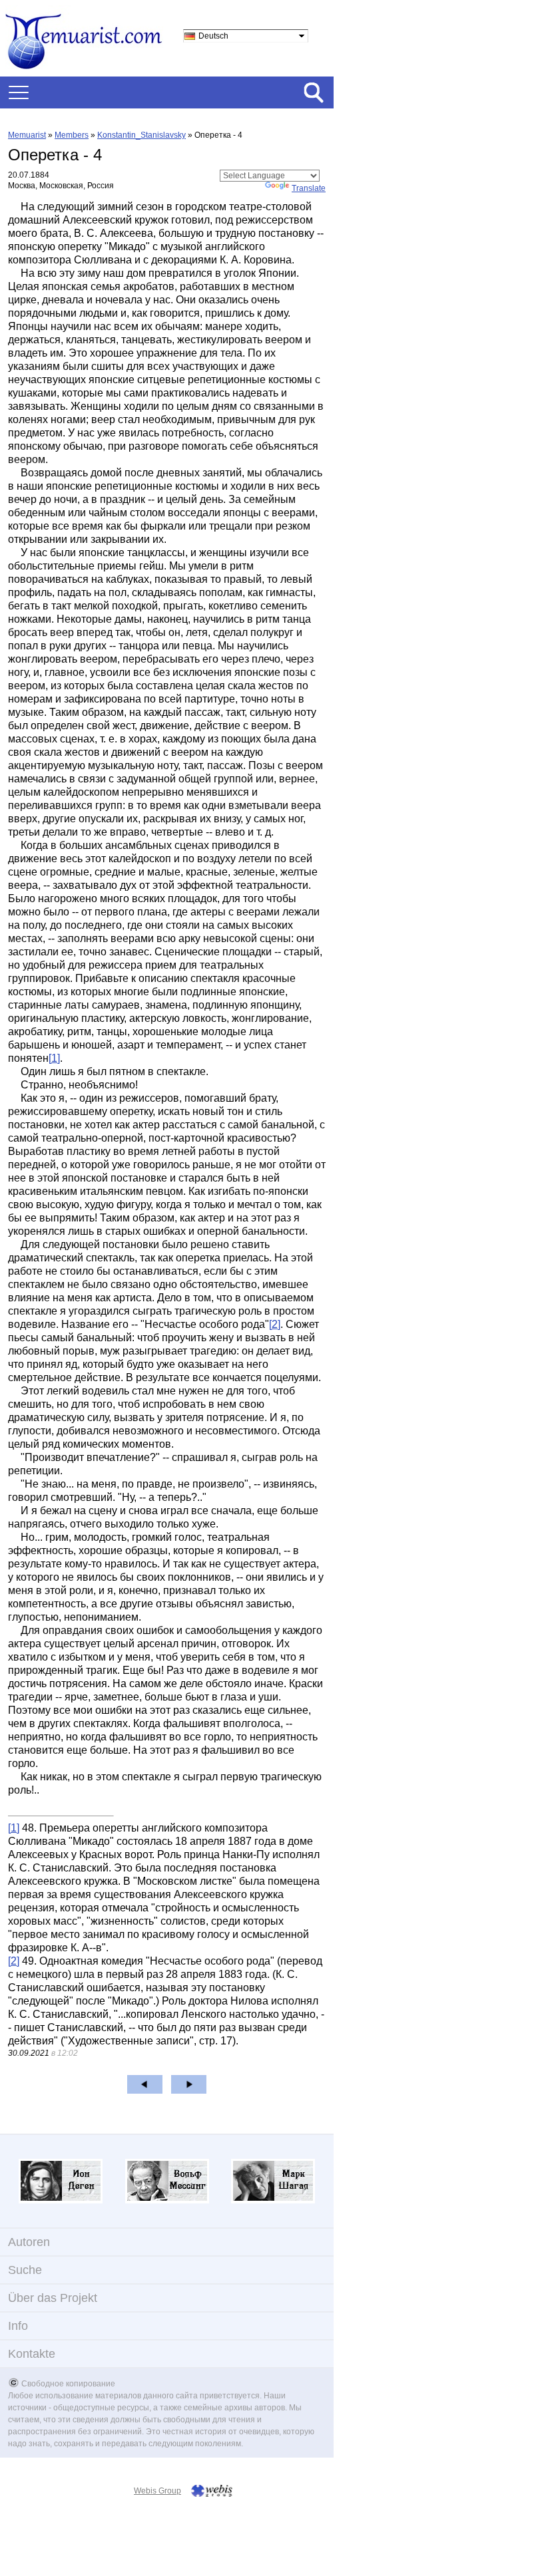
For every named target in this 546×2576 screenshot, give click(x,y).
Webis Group (157, 2491)
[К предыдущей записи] (145, 2084)
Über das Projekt (53, 2298)
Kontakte (32, 2354)
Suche (25, 2270)
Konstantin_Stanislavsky (141, 135)
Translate (309, 188)
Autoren (29, 2242)
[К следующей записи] (189, 2084)
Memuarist (27, 135)
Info (18, 2326)
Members (72, 135)
